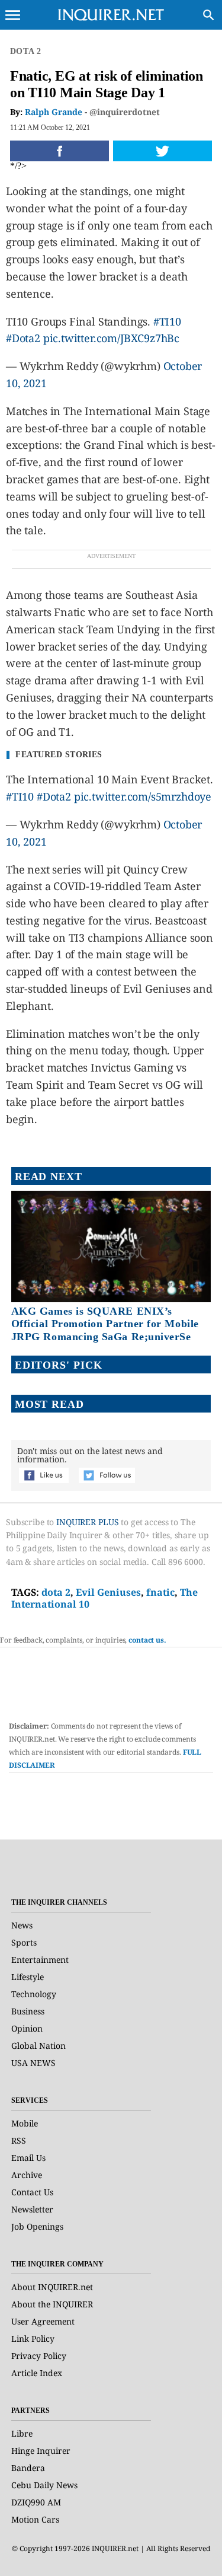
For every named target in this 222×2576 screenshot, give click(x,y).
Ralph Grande (54, 112)
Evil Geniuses (108, 1592)
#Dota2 (23, 338)
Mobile (25, 2123)
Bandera (28, 2468)
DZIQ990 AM (36, 2502)
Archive (27, 2175)
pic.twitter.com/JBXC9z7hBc (111, 338)
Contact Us (32, 2192)
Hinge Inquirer (41, 2451)
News (22, 1925)
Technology (34, 1994)
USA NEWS (33, 2063)
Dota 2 (25, 51)
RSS (19, 2140)
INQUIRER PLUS (87, 1522)
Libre (22, 2433)
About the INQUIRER (52, 2304)
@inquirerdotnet (125, 112)
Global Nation (38, 2046)
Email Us (28, 2158)
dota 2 (56, 1592)
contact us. (147, 1640)
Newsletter (32, 2209)
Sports (24, 1942)
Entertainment (40, 1960)
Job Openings (37, 2226)
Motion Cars (35, 2519)
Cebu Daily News (44, 2485)
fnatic (160, 1592)
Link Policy (33, 2339)
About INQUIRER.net (52, 2287)
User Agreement (43, 2321)
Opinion (27, 2028)
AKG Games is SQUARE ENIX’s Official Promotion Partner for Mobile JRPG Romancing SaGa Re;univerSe (105, 1324)
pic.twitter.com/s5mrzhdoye (143, 796)
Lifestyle (28, 1977)
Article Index (37, 2373)
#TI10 (167, 321)
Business (28, 2011)
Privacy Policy (39, 2356)
